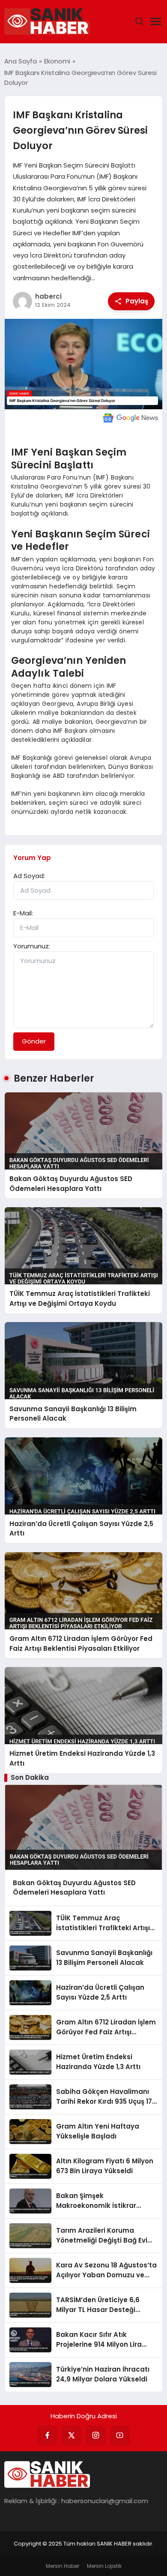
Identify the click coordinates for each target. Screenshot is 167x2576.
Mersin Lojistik (104, 2566)
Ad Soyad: (29, 876)
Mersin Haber (63, 2566)
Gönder (34, 1041)
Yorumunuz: (32, 946)
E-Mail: (23, 913)
